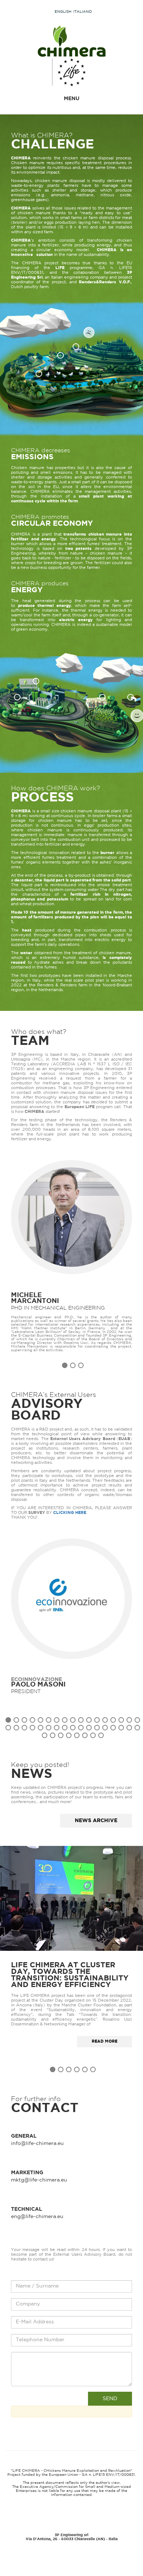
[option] (71, 1256)
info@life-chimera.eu (37, 2143)
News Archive (96, 1821)
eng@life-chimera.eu (37, 2217)
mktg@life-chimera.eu (39, 2180)
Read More (104, 2041)
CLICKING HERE (70, 1513)
